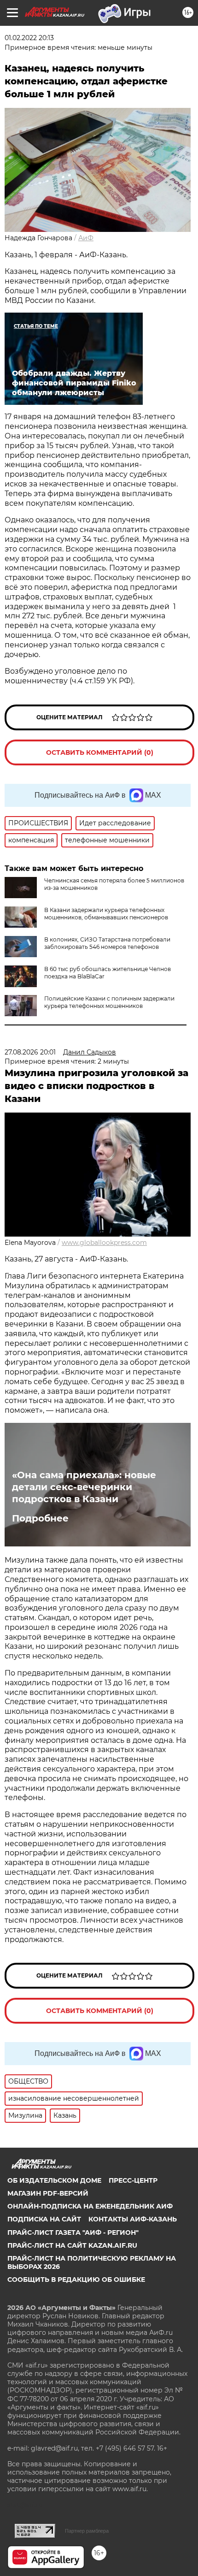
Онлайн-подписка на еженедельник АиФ (90, 2206)
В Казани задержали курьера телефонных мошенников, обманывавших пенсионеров (106, 914)
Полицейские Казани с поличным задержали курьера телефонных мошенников (109, 1002)
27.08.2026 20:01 (30, 1052)
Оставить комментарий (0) (100, 752)
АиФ (86, 238)
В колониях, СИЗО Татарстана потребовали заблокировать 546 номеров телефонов (107, 943)
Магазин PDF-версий (48, 2193)
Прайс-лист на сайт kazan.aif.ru (72, 2245)
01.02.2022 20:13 (29, 38)
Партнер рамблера (87, 2531)
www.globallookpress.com (104, 1243)
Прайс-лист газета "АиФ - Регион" (73, 2233)
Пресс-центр (133, 2180)
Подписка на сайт (44, 2219)
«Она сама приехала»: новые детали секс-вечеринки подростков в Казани (84, 1487)
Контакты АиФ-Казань (133, 2219)
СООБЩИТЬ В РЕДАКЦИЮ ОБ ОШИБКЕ (76, 2280)
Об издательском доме (54, 2180)
